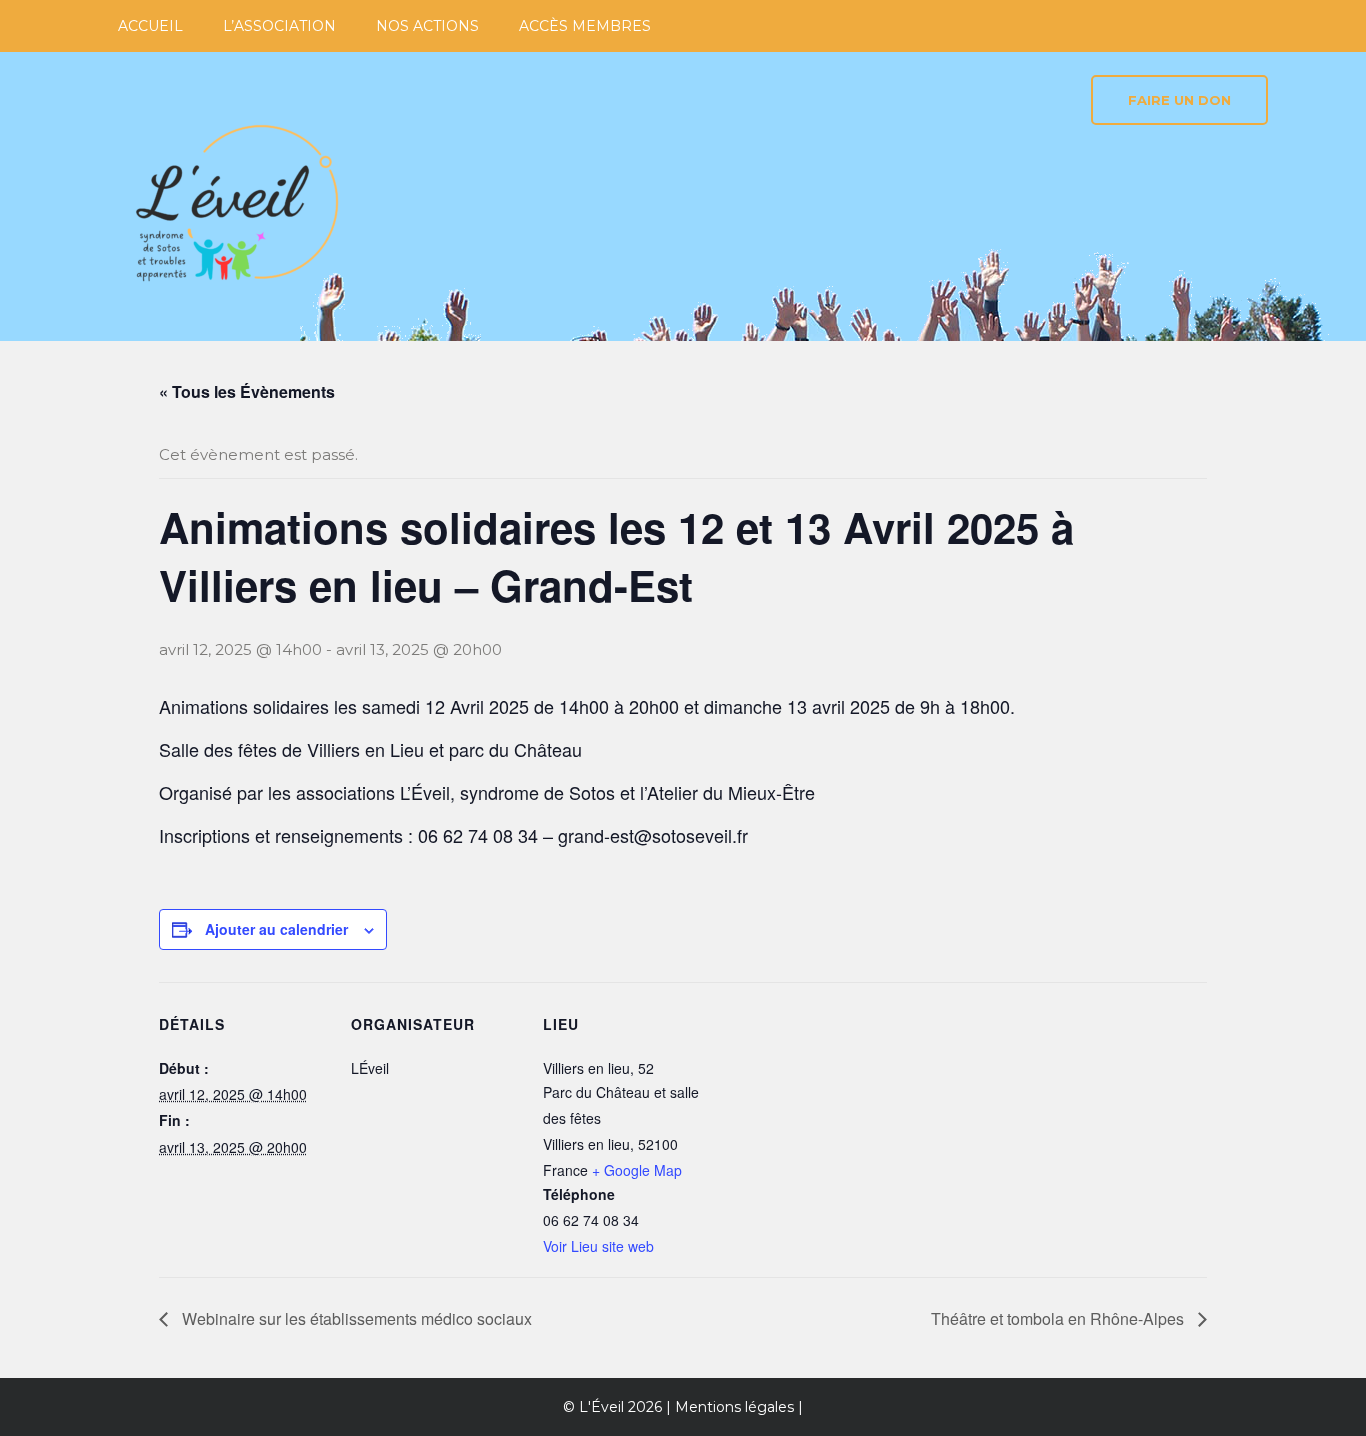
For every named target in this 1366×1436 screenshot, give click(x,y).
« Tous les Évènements (247, 391)
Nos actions (427, 26)
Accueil (150, 26)
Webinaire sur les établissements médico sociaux (355, 1318)
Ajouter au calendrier (276, 929)
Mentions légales (734, 1407)
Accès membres (585, 26)
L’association (279, 26)
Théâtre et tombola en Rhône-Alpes (1059, 1318)
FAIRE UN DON (1179, 100)
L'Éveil (601, 1407)
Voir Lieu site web (598, 1246)
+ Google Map (637, 1170)
